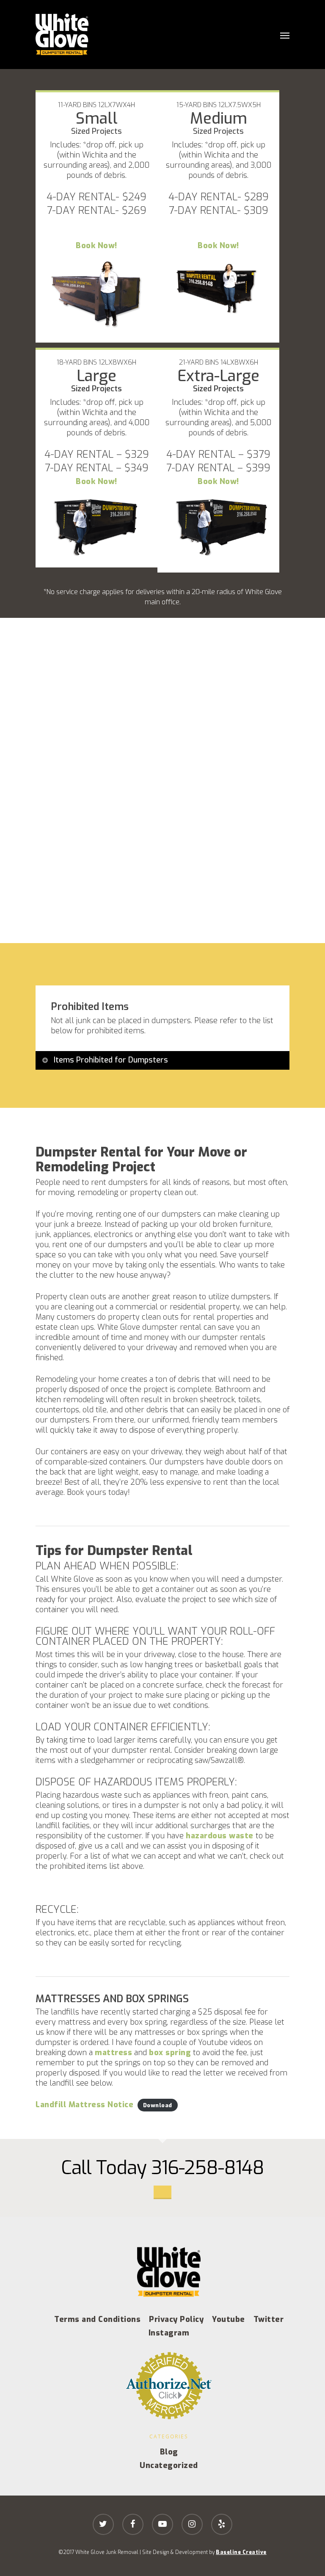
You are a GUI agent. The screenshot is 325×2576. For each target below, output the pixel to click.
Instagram (169, 2333)
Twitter (269, 2319)
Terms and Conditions (97, 2319)
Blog (169, 2452)
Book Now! (96, 246)
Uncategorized (169, 2465)
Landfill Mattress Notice (84, 2105)
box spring (170, 2053)
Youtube (229, 2319)
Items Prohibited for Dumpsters (111, 1060)
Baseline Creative (241, 2552)
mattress (113, 2053)
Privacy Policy (176, 2319)
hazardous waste (220, 1836)
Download (158, 2105)
